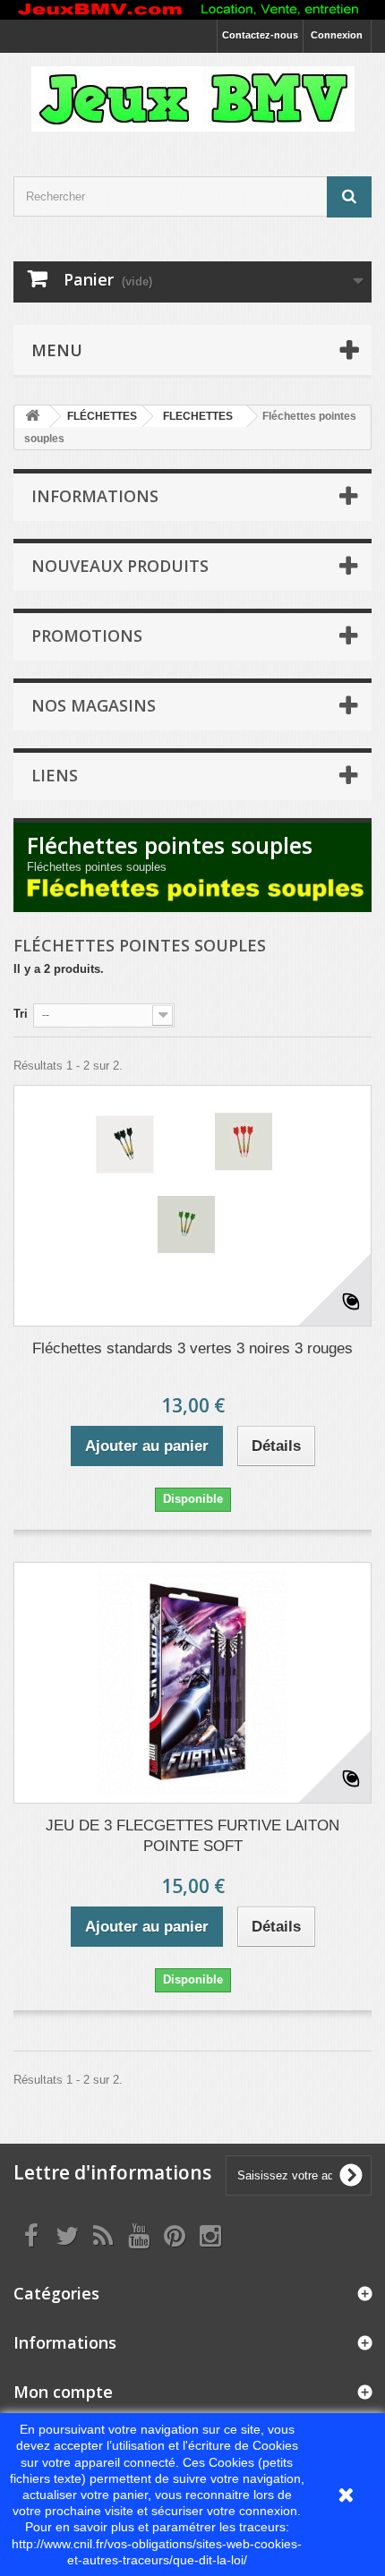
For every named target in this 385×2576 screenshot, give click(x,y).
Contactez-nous (260, 35)
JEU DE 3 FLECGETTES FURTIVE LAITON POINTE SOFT (192, 1836)
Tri (21, 1014)
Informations (95, 496)
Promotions (87, 635)
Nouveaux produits (120, 566)
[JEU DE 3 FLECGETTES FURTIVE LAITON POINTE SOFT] (192, 1683)
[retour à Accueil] (32, 417)
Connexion (337, 35)
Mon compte (63, 2392)
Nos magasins (94, 705)
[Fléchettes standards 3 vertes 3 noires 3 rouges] (192, 1206)
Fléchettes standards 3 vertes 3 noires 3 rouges (192, 1348)
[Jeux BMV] (192, 99)
